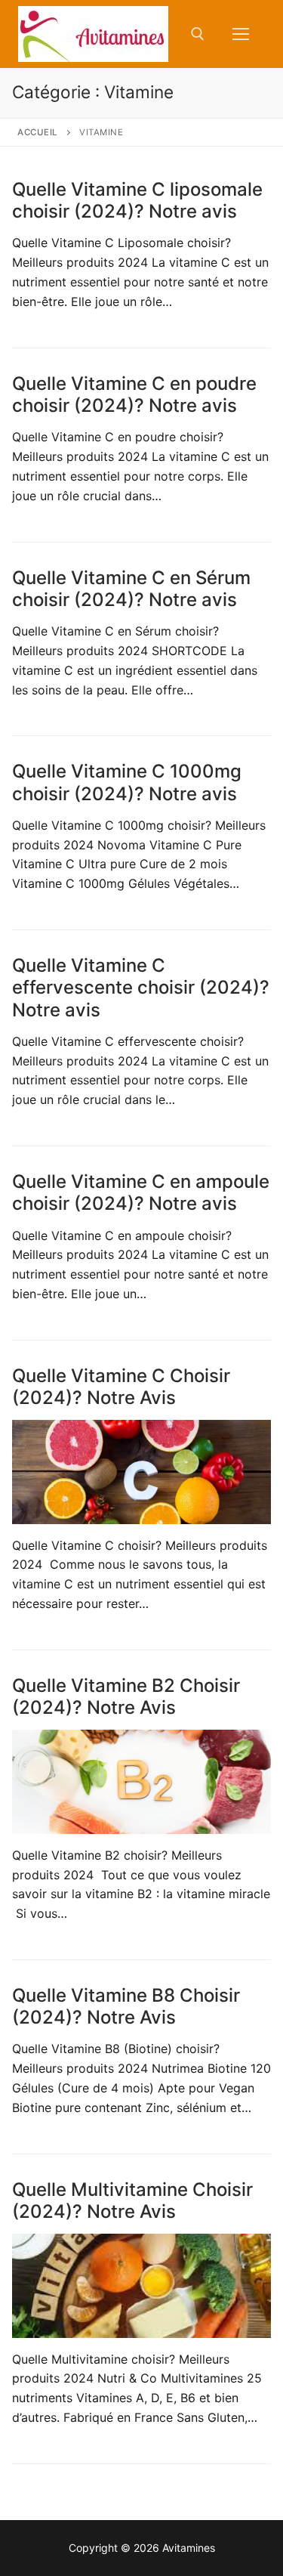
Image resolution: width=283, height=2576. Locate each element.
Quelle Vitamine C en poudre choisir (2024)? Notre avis (134, 394)
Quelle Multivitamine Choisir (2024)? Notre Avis (132, 2200)
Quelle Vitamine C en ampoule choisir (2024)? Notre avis (141, 1192)
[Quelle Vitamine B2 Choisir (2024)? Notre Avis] (141, 1781)
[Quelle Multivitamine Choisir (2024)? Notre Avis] (141, 2285)
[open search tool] (198, 34)
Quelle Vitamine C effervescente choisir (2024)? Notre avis (141, 987)
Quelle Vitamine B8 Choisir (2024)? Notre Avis (126, 2006)
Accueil (38, 132)
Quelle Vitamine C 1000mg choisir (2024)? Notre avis (127, 782)
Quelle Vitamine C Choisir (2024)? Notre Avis (121, 1387)
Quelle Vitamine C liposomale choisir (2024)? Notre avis (137, 200)
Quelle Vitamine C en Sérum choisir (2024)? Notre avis (131, 589)
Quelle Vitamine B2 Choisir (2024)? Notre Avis (126, 1696)
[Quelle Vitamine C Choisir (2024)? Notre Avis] (141, 1472)
